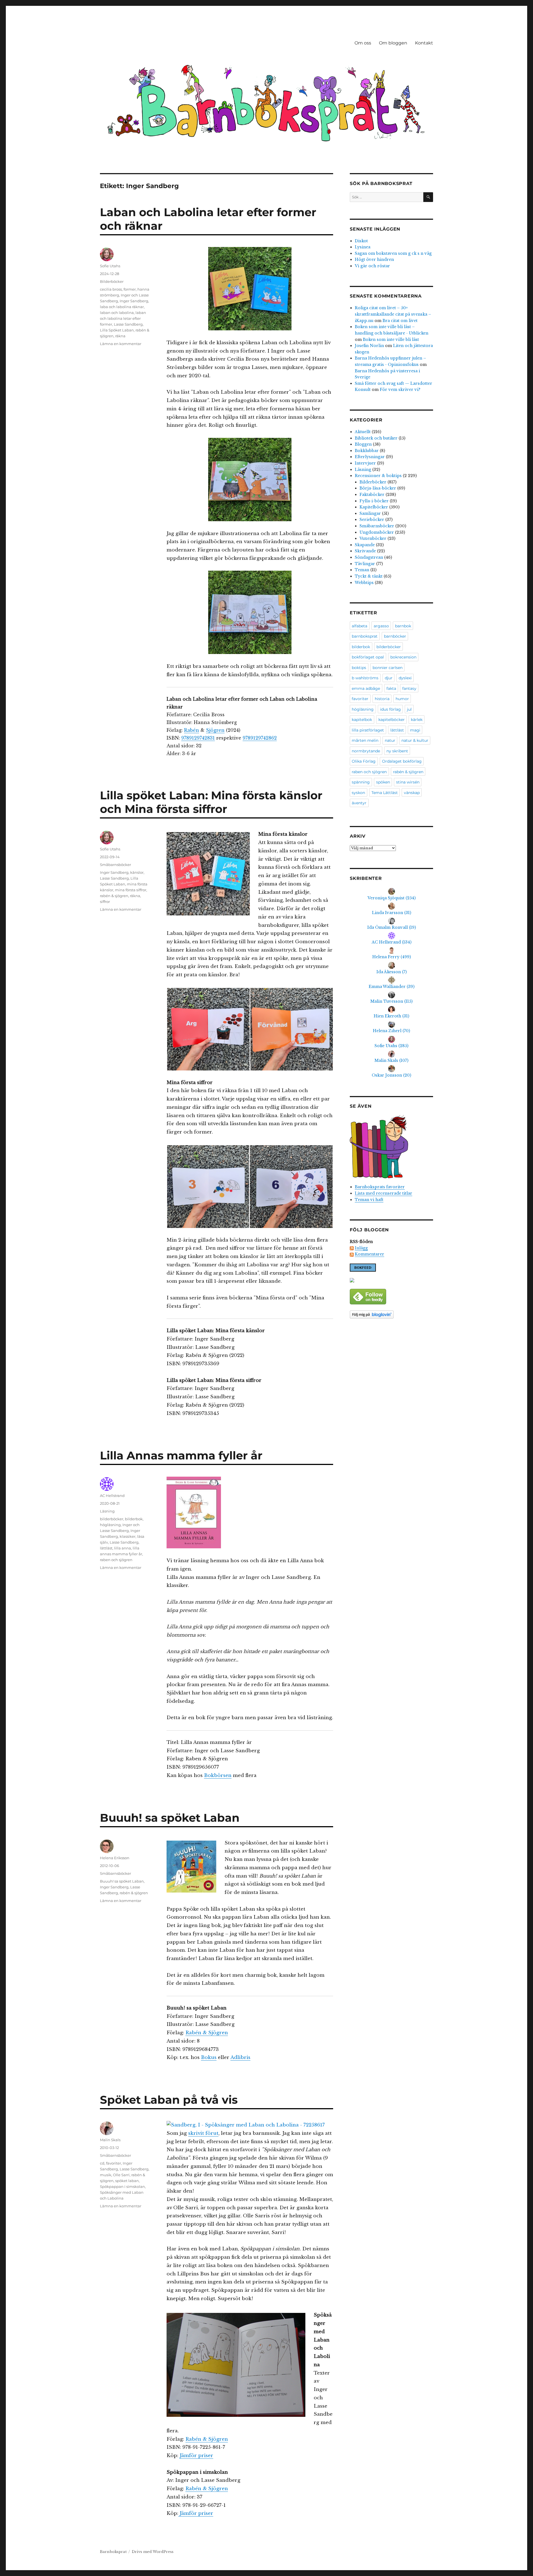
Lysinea (363, 247)
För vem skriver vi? (400, 390)
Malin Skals (110, 2140)
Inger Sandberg (134, 301)
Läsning (107, 1511)
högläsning (110, 1525)
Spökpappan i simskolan (122, 2186)
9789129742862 (260, 738)
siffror (105, 902)
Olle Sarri (121, 2175)
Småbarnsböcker (115, 865)
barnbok (403, 626)
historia (382, 699)
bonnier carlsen (388, 668)
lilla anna (123, 1548)
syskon (358, 793)
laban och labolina (117, 313)
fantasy (409, 688)
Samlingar (370, 513)
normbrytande (366, 751)
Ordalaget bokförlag (402, 761)
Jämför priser (196, 2456)
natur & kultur (415, 740)
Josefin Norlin (369, 346)
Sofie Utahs (110, 266)
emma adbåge (366, 688)
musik (106, 2175)
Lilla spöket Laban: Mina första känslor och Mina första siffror (211, 802)
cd (102, 2163)
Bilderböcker (112, 281)
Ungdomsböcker (377, 532)
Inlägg (361, 1248)
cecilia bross (111, 289)
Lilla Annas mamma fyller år (181, 1455)
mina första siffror (131, 890)
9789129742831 (198, 738)
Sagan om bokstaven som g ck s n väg (393, 253)
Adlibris (240, 2057)
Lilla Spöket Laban (117, 330)
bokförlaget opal (368, 657)
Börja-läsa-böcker (378, 488)
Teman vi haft (369, 1200)
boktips (359, 668)
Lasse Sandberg (128, 324)
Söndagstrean (369, 557)
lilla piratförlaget (368, 730)
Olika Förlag (364, 761)
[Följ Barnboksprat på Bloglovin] (391, 1315)
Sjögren (215, 730)
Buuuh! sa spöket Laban (170, 1818)
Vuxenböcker (373, 538)
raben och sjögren (116, 1560)
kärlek (417, 720)
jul (409, 709)
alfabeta (359, 626)
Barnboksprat (113, 2552)
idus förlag (390, 709)
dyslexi (405, 678)
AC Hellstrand (112, 1496)
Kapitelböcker (374, 507)
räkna (120, 336)
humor (402, 699)
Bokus (209, 2057)
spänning (361, 782)
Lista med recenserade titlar (384, 1193)
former (130, 289)
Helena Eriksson (115, 1858)
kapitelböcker (392, 720)
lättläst (106, 1548)
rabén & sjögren (114, 896)
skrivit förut (203, 2133)
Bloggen (363, 444)
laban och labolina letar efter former (123, 318)
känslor (137, 872)
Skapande (365, 545)
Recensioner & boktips (378, 476)
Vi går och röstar (372, 266)
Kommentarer (369, 1254)
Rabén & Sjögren (207, 2033)
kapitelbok (362, 720)
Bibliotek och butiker (376, 438)
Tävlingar (365, 564)
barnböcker (395, 636)
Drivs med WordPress (153, 2552)
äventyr (359, 803)
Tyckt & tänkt (369, 576)
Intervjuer (365, 463)
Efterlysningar (370, 457)
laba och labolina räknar (122, 307)
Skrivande (365, 551)
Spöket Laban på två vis (169, 2100)
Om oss (363, 43)
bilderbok (134, 1519)
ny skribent (397, 751)
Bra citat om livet (400, 321)
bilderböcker (112, 1519)
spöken (383, 782)
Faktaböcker (372, 495)
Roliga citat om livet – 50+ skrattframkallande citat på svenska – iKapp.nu (393, 314)
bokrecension (403, 657)
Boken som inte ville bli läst (391, 340)
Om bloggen (393, 43)
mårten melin (365, 740)
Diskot (361, 241)
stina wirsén (408, 782)
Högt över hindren (374, 259)
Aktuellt (363, 432)
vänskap (412, 793)
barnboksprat (365, 636)
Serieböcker (372, 520)
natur (390, 740)
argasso (381, 626)
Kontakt (424, 43)
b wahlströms (365, 678)
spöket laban (127, 2181)
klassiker (128, 1536)
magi (415, 730)
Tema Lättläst (385, 793)
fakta (391, 688)
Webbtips (364, 583)
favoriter (114, 2163)
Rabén (192, 730)
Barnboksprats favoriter (380, 1187)
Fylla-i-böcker (374, 501)
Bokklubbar (367, 451)
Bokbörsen (218, 1775)
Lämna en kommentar (121, 344)
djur (389, 678)
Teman (362, 570)
